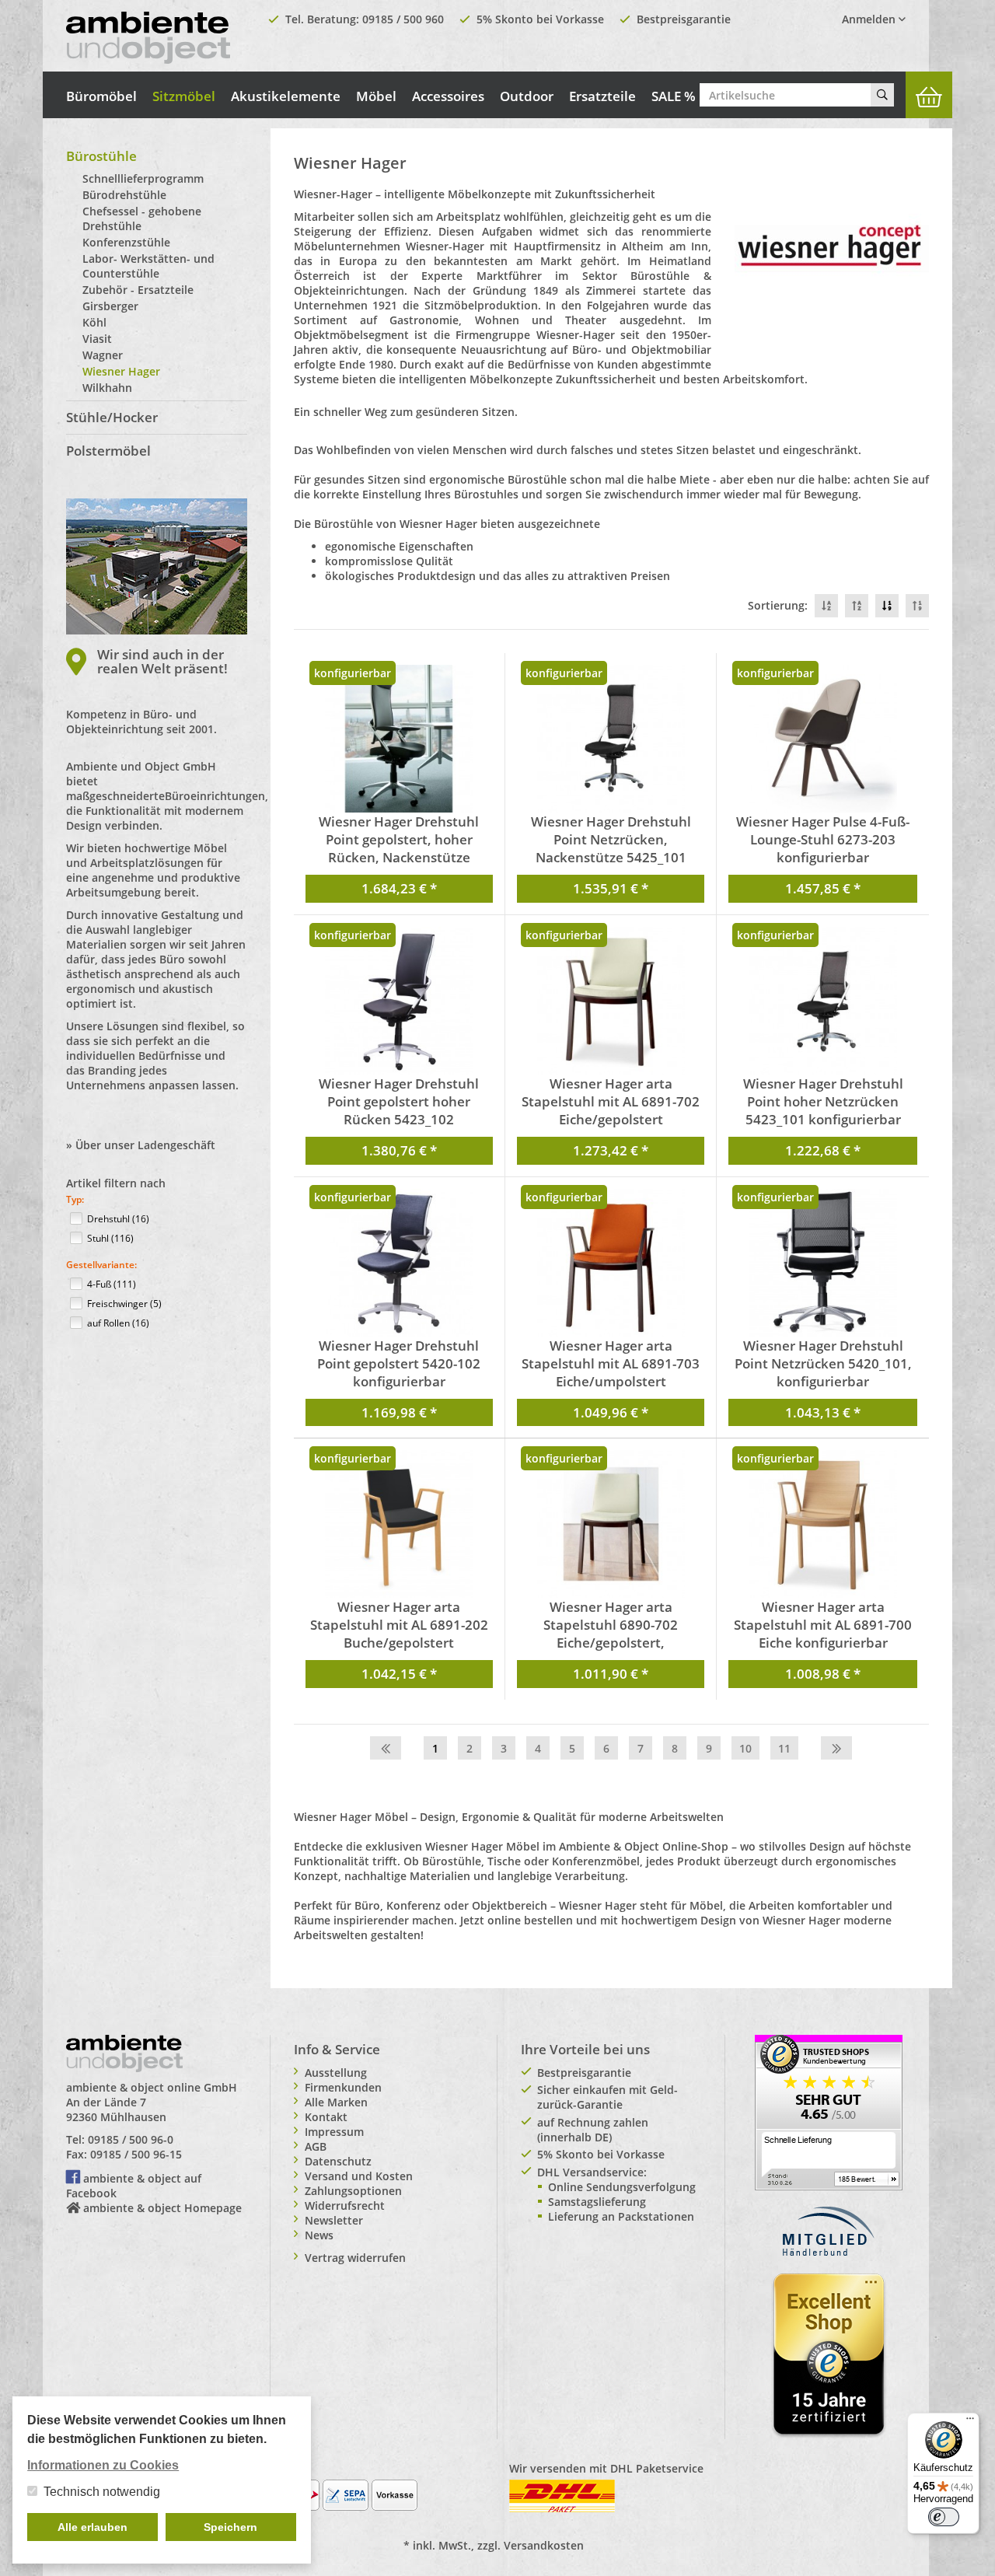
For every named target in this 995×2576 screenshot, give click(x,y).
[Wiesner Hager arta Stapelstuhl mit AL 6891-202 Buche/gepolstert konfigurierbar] (399, 1524)
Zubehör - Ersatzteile (138, 290)
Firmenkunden (343, 2087)
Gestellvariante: (101, 1265)
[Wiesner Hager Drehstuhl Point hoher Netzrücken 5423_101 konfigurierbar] (822, 1001)
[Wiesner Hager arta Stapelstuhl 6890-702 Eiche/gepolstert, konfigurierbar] (611, 1524)
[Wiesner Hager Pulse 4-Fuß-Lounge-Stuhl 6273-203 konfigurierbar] (822, 739)
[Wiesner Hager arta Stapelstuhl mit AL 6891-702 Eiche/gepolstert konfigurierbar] (611, 1001)
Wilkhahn (107, 388)
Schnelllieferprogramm (143, 178)
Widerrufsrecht (345, 2206)
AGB (316, 2146)
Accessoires (448, 96)
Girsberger (110, 306)
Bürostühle (101, 156)
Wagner (103, 355)
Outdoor (527, 96)
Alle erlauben (93, 2527)
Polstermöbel (108, 451)
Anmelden (870, 19)
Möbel (376, 96)
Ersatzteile (602, 96)
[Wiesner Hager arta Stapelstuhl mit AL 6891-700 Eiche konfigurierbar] (822, 1524)
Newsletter (334, 2220)
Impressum (334, 2132)
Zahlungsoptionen (353, 2191)
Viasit (97, 339)
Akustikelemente (286, 96)
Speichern (230, 2527)
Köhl (94, 322)
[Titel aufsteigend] (857, 606)
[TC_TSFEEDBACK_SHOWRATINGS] (829, 2111)
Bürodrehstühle (124, 195)
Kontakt (326, 2117)
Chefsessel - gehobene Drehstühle (142, 218)
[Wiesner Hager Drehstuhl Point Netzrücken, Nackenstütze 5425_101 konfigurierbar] (611, 739)
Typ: (75, 1199)
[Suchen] (882, 95)
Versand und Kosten (359, 2176)
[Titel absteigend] (826, 606)
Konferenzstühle (126, 242)
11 (784, 1748)
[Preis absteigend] (887, 606)
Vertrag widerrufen (355, 2258)
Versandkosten (544, 2545)
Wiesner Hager (121, 371)
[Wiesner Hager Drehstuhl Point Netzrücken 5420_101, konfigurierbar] (822, 1263)
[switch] (944, 2517)
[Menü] (970, 2422)
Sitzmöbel (184, 96)
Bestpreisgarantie (684, 19)
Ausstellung (336, 2073)
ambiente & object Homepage (162, 2208)
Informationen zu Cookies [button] (103, 2465)
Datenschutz (338, 2161)
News (319, 2235)
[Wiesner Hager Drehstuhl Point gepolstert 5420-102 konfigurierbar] (399, 1263)
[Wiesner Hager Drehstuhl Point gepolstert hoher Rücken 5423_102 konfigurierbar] (399, 1001)
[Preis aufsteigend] (917, 606)
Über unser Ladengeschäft (145, 1145)
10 (745, 1748)
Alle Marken (336, 2102)
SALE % (674, 96)
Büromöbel (101, 96)
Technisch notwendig (102, 2492)
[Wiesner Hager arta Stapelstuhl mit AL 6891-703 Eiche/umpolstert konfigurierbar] (611, 1263)
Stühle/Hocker (112, 417)
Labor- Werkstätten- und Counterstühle (148, 266)
